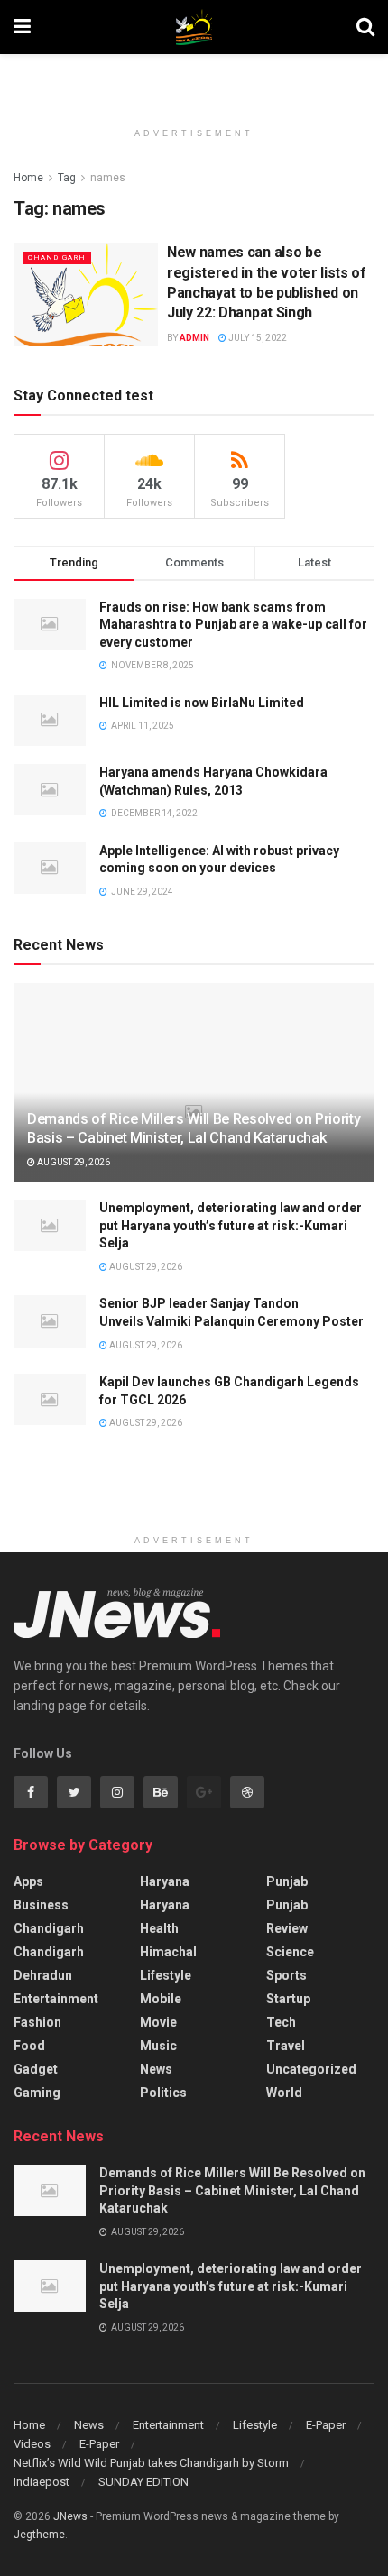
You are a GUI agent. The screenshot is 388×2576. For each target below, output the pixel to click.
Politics (163, 2093)
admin (194, 338)
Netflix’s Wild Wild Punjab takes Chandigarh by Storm (151, 2463)
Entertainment (56, 1999)
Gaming (37, 2093)
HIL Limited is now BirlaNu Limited (202, 703)
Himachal (168, 1952)
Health (159, 1928)
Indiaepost (42, 2482)
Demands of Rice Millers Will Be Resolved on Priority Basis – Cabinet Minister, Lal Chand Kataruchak (194, 1128)
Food (29, 2046)
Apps (28, 1881)
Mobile (161, 1999)
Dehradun (43, 1975)
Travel (286, 2046)
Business (41, 1905)
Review (287, 1928)
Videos (32, 2444)
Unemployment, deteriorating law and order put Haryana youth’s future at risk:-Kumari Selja (231, 1225)
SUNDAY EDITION (143, 2482)
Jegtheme (39, 2535)
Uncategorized (311, 2069)
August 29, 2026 (73, 1162)
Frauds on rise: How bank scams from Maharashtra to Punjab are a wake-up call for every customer (233, 625)
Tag (67, 178)
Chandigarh (57, 258)
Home (28, 178)
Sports (286, 1975)
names (108, 178)
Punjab (287, 1881)
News (156, 2069)
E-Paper (326, 2425)
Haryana (165, 1881)
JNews (70, 2516)
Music (158, 2046)
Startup (288, 1999)
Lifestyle (166, 1975)
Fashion (37, 2022)
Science (290, 1952)
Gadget (36, 2069)
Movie (158, 2022)
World (284, 2093)
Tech (281, 2022)
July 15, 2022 (257, 338)
